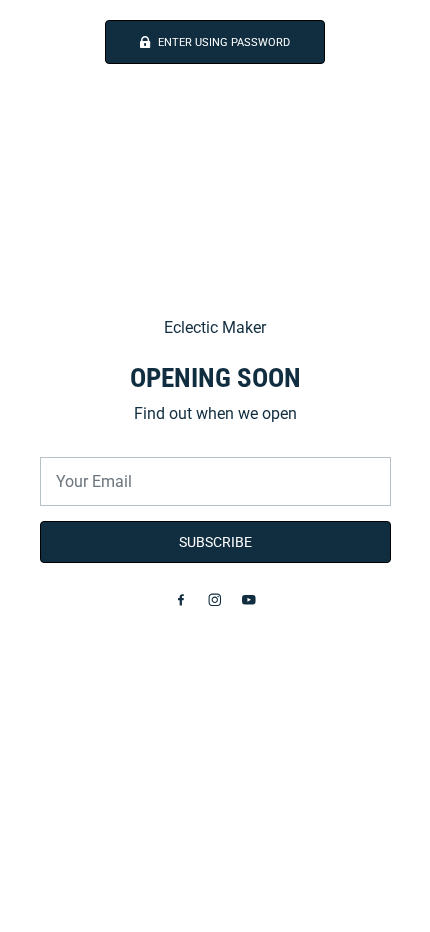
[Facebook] (181, 600)
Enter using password (224, 42)
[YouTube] (249, 600)
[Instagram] (215, 600)
